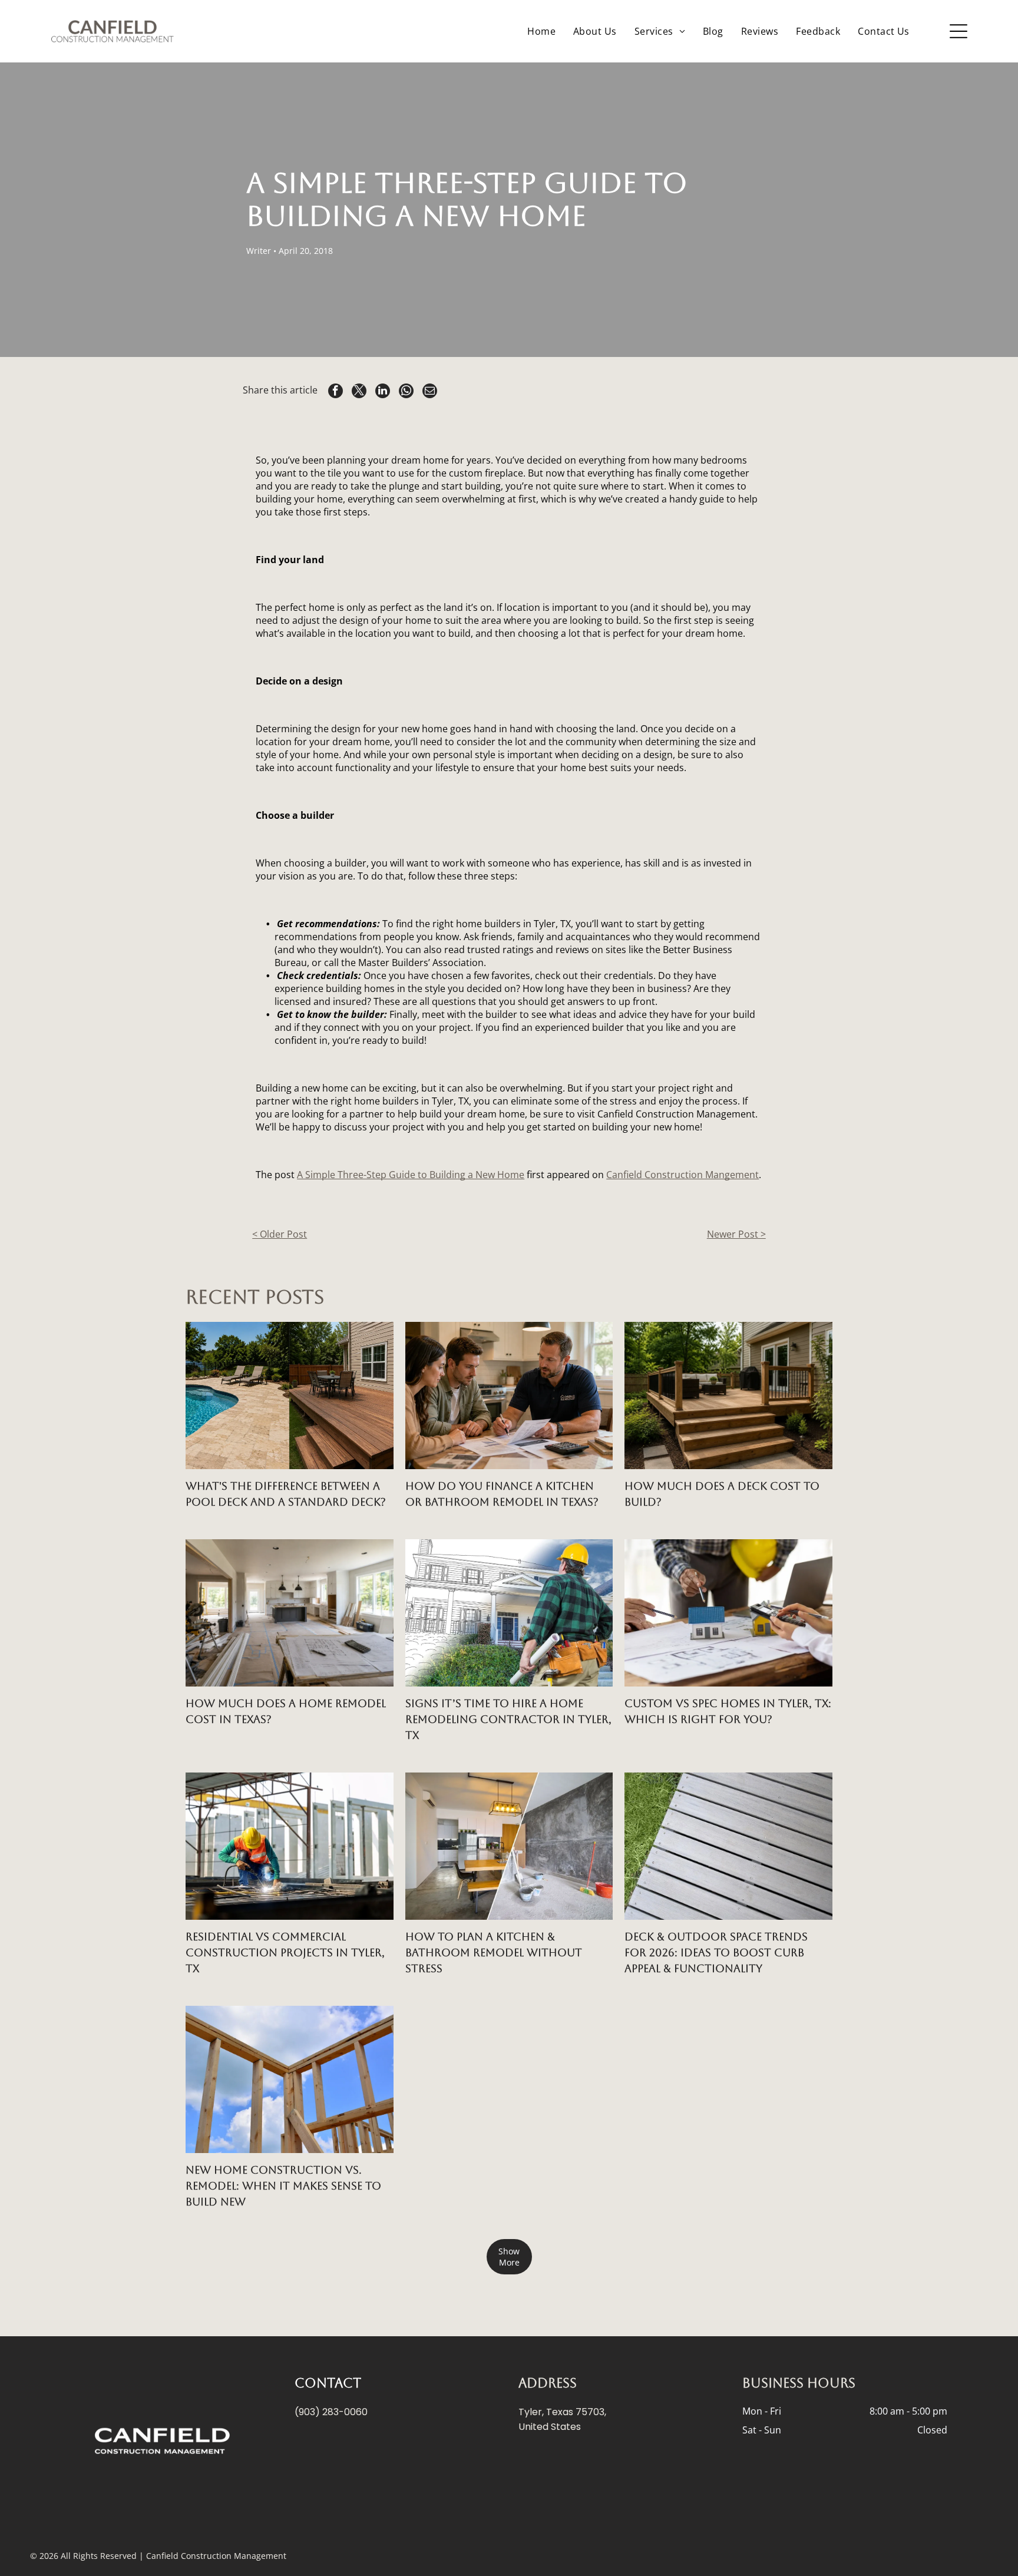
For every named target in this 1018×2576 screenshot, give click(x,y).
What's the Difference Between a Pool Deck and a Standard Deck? (286, 1494)
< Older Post (280, 1234)
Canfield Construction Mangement (682, 1175)
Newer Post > (736, 1234)
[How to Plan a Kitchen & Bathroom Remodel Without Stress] (509, 1846)
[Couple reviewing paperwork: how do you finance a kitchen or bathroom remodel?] (509, 1396)
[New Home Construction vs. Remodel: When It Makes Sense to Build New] (290, 2079)
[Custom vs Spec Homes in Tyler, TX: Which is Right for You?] (728, 1613)
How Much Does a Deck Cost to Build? (722, 1494)
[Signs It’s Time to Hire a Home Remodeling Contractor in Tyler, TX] (509, 1613)
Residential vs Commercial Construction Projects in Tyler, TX (285, 1952)
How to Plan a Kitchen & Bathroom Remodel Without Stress (494, 1952)
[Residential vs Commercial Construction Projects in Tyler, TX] (290, 1846)
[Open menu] (958, 31)
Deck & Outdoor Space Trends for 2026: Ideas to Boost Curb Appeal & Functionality (716, 1952)
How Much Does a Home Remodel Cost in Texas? (286, 1711)
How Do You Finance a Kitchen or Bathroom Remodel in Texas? (502, 1494)
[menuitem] (541, 31)
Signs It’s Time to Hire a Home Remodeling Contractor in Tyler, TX (508, 1719)
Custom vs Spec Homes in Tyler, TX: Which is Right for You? (728, 1711)
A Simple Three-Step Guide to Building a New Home (411, 1175)
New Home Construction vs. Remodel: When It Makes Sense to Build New (283, 2186)
